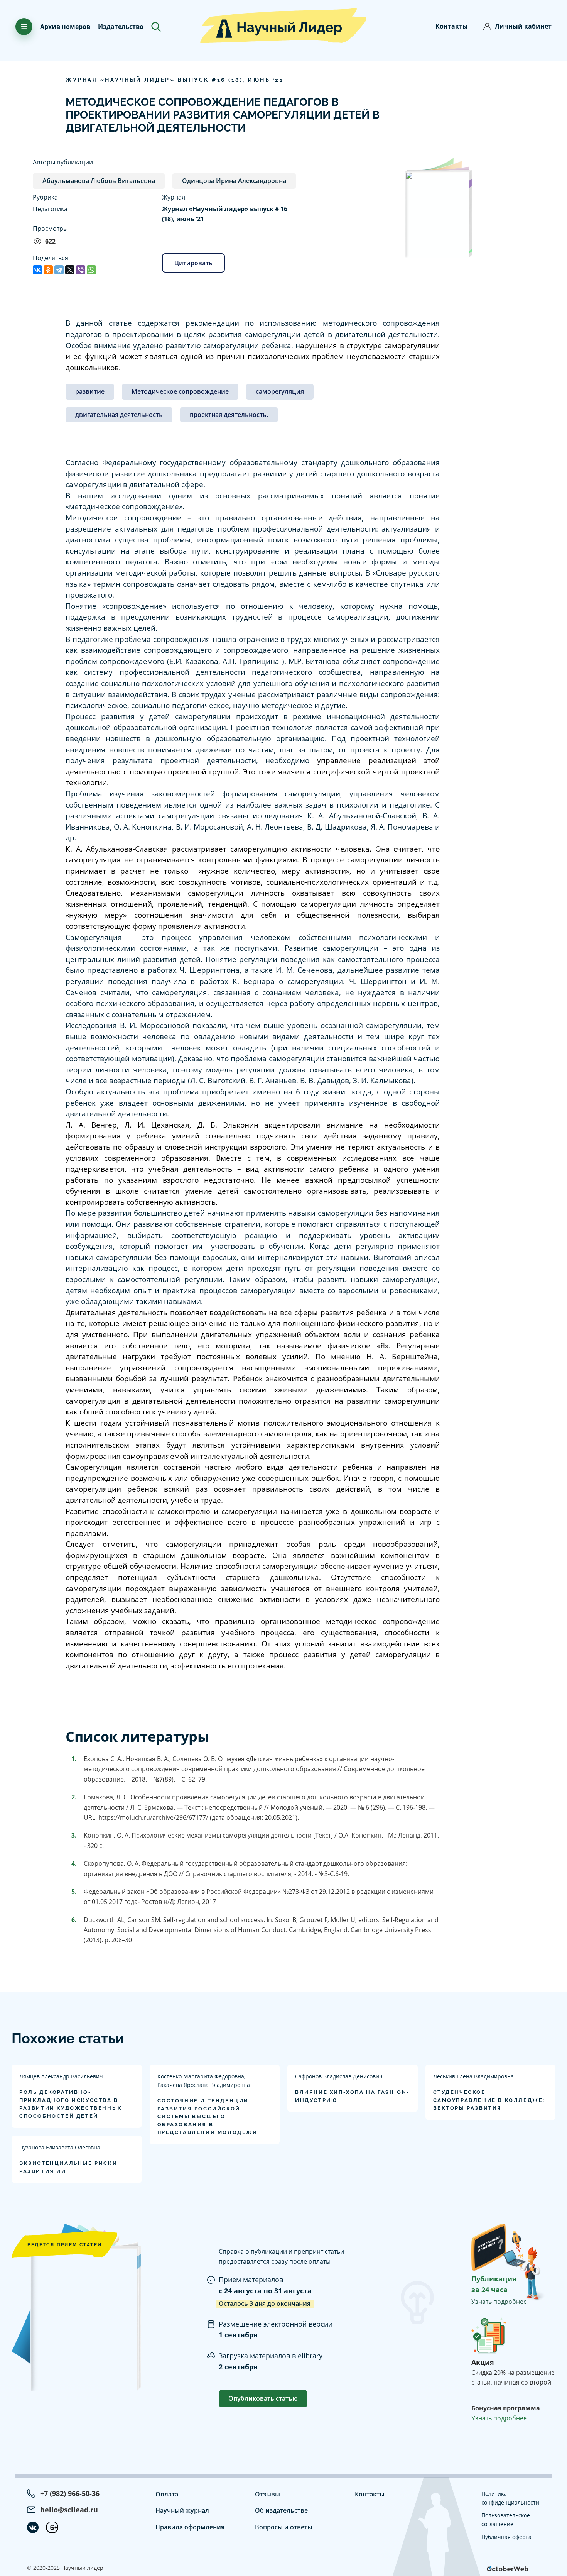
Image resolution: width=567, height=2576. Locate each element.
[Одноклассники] (48, 270)
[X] (70, 270)
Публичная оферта (506, 2537)
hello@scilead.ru (69, 2510)
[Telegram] (59, 270)
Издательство (121, 27)
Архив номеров (65, 27)
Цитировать (193, 263)
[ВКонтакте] (37, 270)
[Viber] (81, 270)
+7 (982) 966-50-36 (70, 2493)
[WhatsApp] (91, 270)
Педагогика (50, 209)
